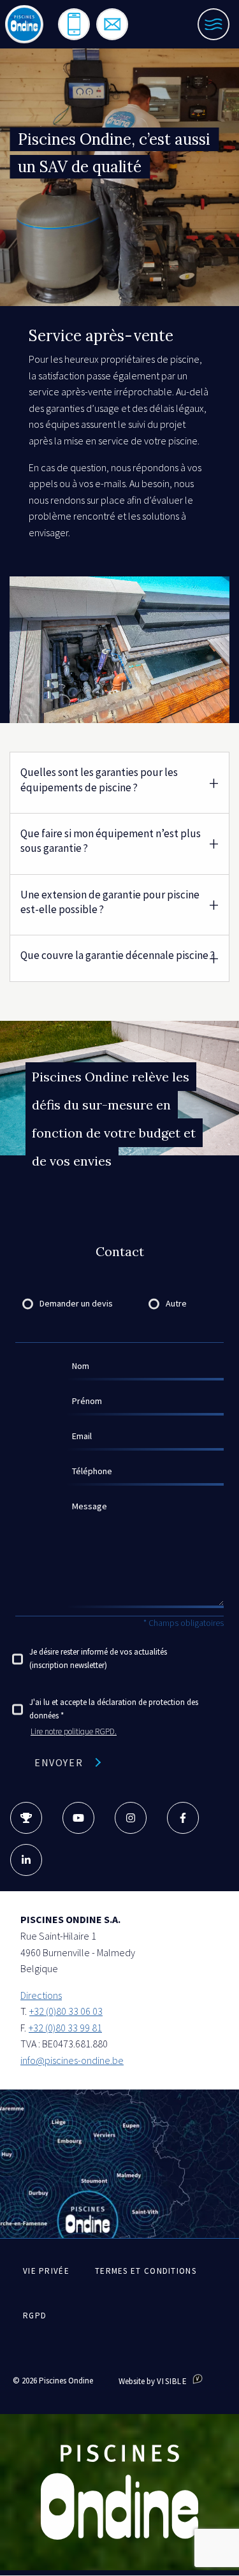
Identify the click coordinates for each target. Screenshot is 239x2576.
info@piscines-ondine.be (72, 2060)
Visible (173, 2381)
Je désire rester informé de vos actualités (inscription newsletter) (98, 1658)
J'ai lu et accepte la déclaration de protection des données (114, 1709)
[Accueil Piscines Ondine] (24, 24)
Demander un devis (76, 1303)
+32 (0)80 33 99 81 (65, 2028)
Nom (81, 1366)
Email (82, 1436)
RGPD (35, 2316)
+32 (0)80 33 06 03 (66, 2011)
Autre (176, 1303)
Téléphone (92, 1471)
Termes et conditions (146, 2271)
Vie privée (46, 2271)
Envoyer (59, 1762)
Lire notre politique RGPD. (74, 1731)
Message (90, 1506)
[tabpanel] (119, 650)
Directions (41, 1995)
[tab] (119, 782)
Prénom (87, 1401)
